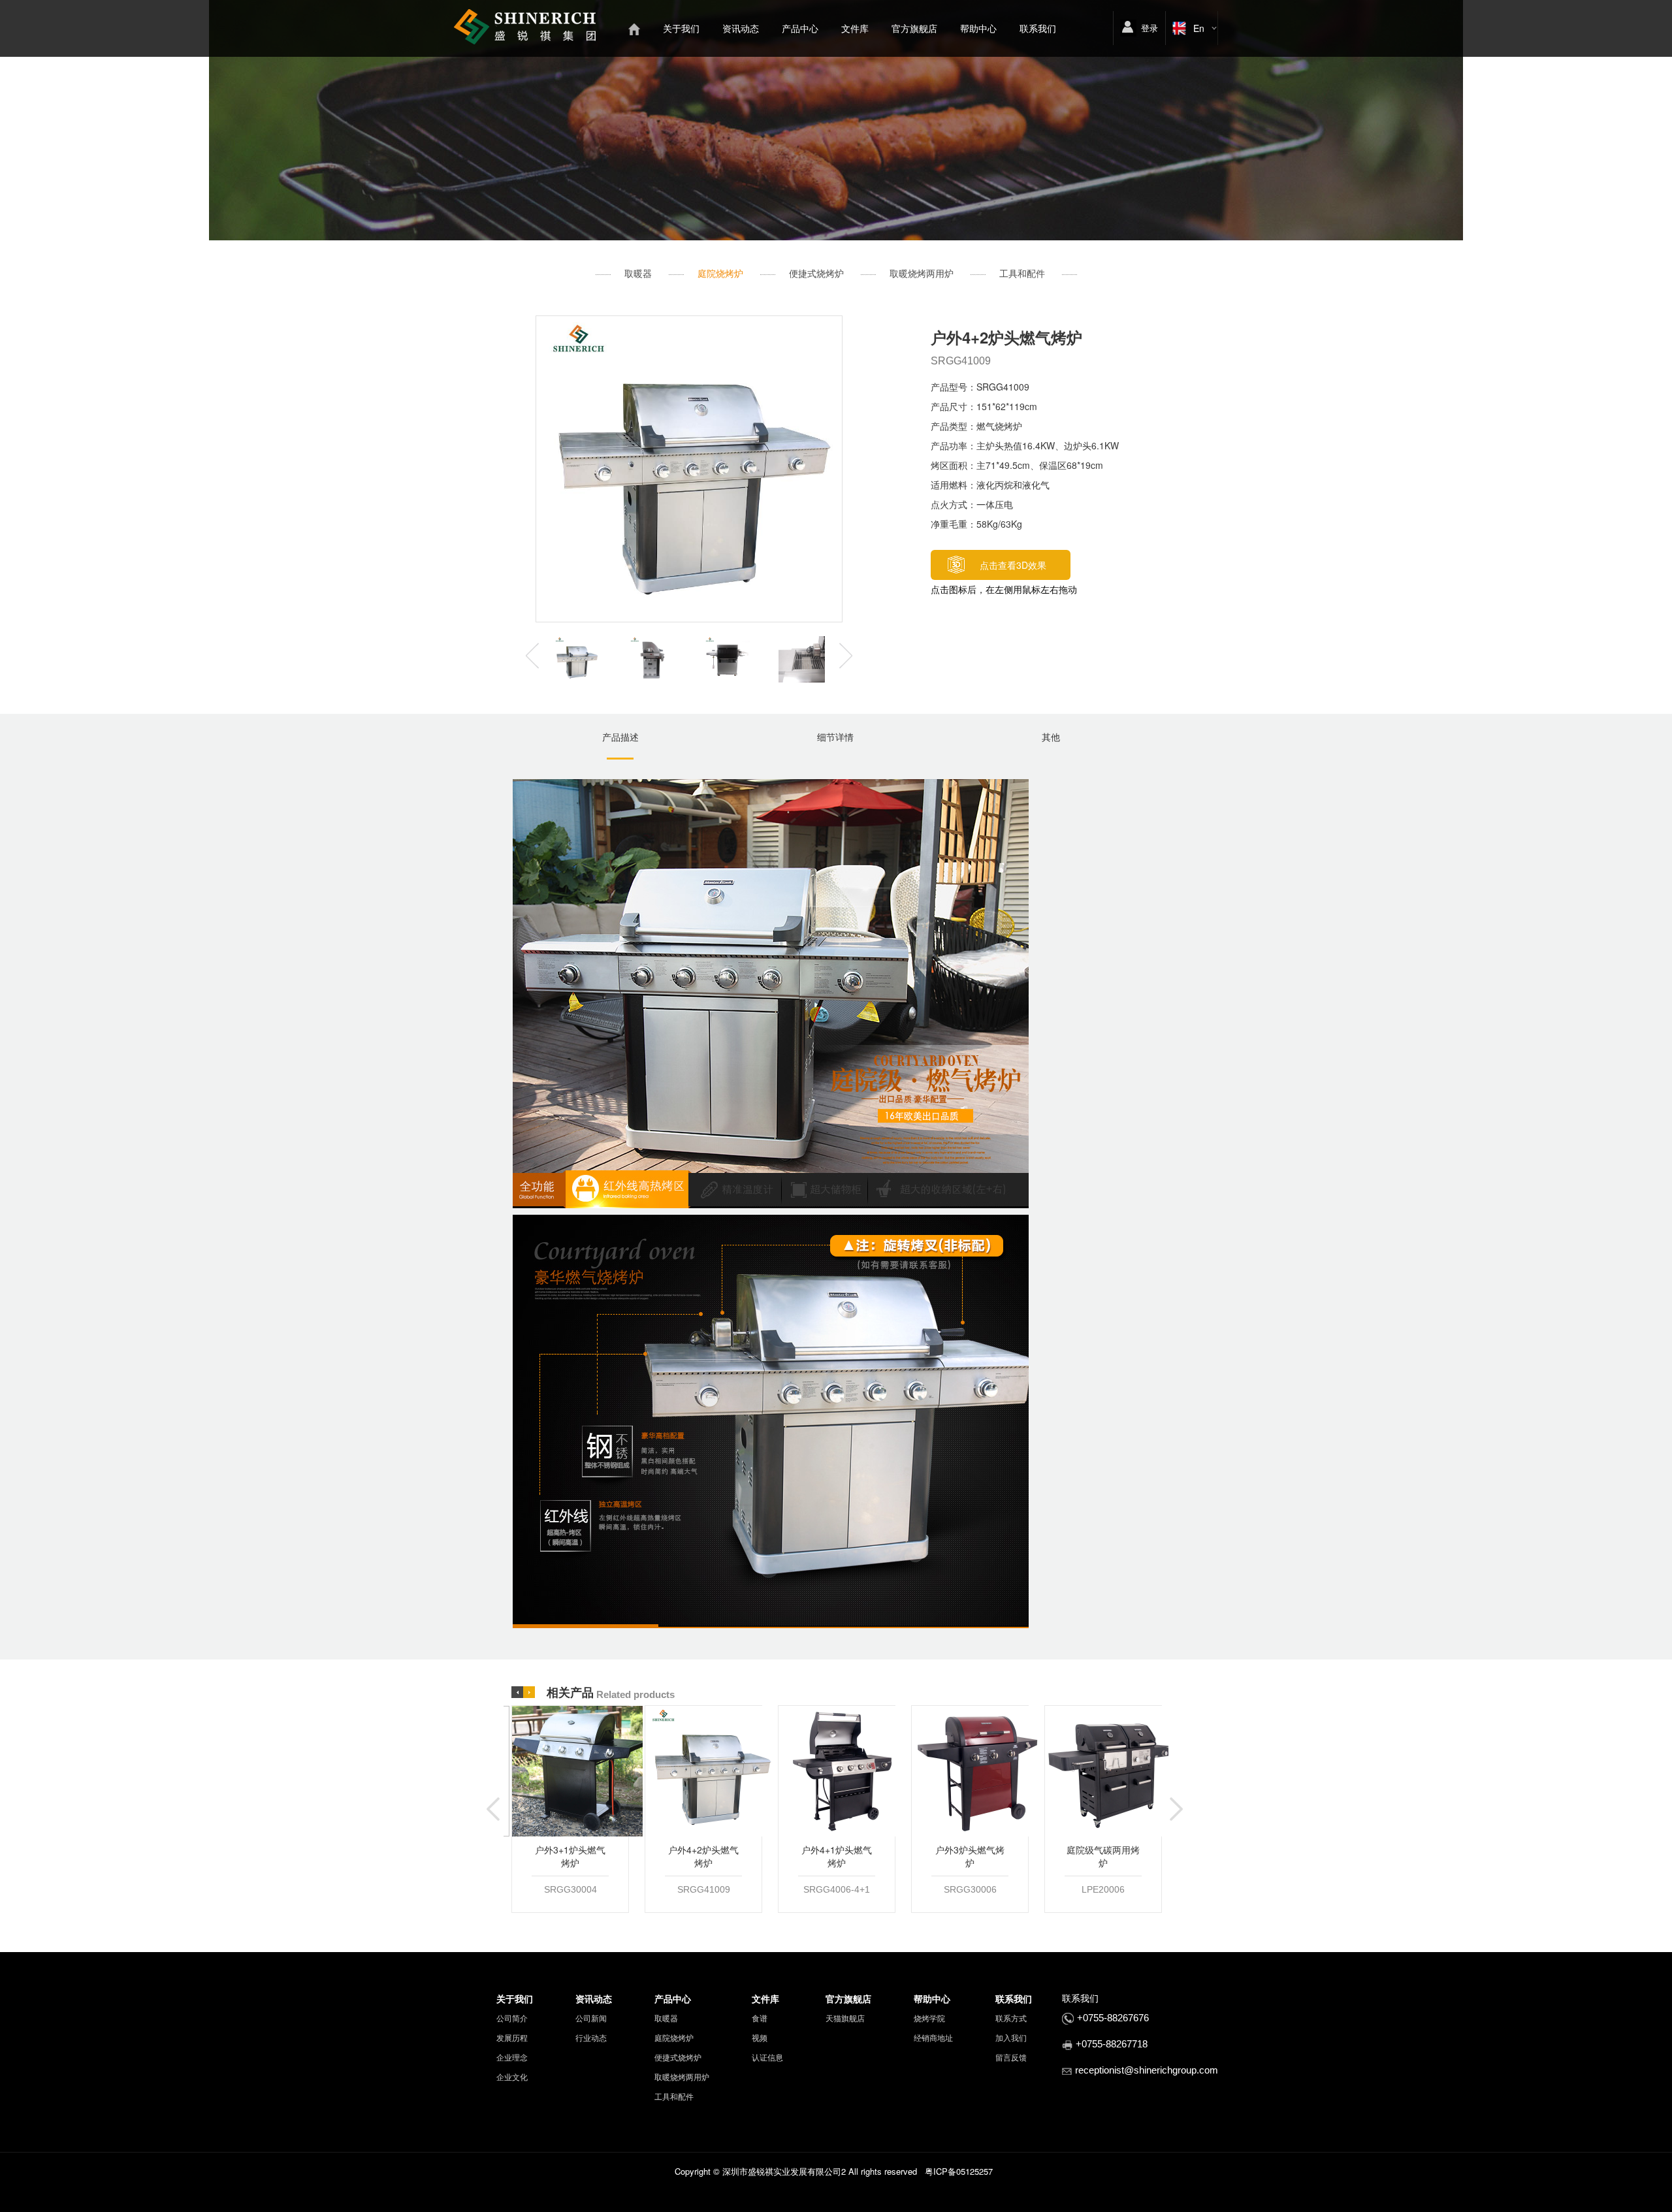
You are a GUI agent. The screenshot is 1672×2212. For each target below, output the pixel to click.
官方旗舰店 (914, 28)
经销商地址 (933, 2037)
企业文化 (512, 2076)
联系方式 (1011, 2018)
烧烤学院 (929, 2018)
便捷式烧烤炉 (816, 273)
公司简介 (512, 2018)
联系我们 (1038, 28)
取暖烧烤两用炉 (922, 273)
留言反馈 (1011, 2057)
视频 (760, 2037)
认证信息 (767, 2057)
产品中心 (800, 28)
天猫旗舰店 (845, 2018)
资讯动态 (741, 28)
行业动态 (591, 2037)
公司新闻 (591, 2018)
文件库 (855, 28)
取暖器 (638, 273)
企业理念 (512, 2057)
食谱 (760, 2018)
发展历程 (512, 2037)
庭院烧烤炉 (720, 273)
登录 (1149, 28)
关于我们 (681, 28)
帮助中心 (978, 28)
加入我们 (1011, 2037)
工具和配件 (1022, 273)
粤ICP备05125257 (959, 2171)
